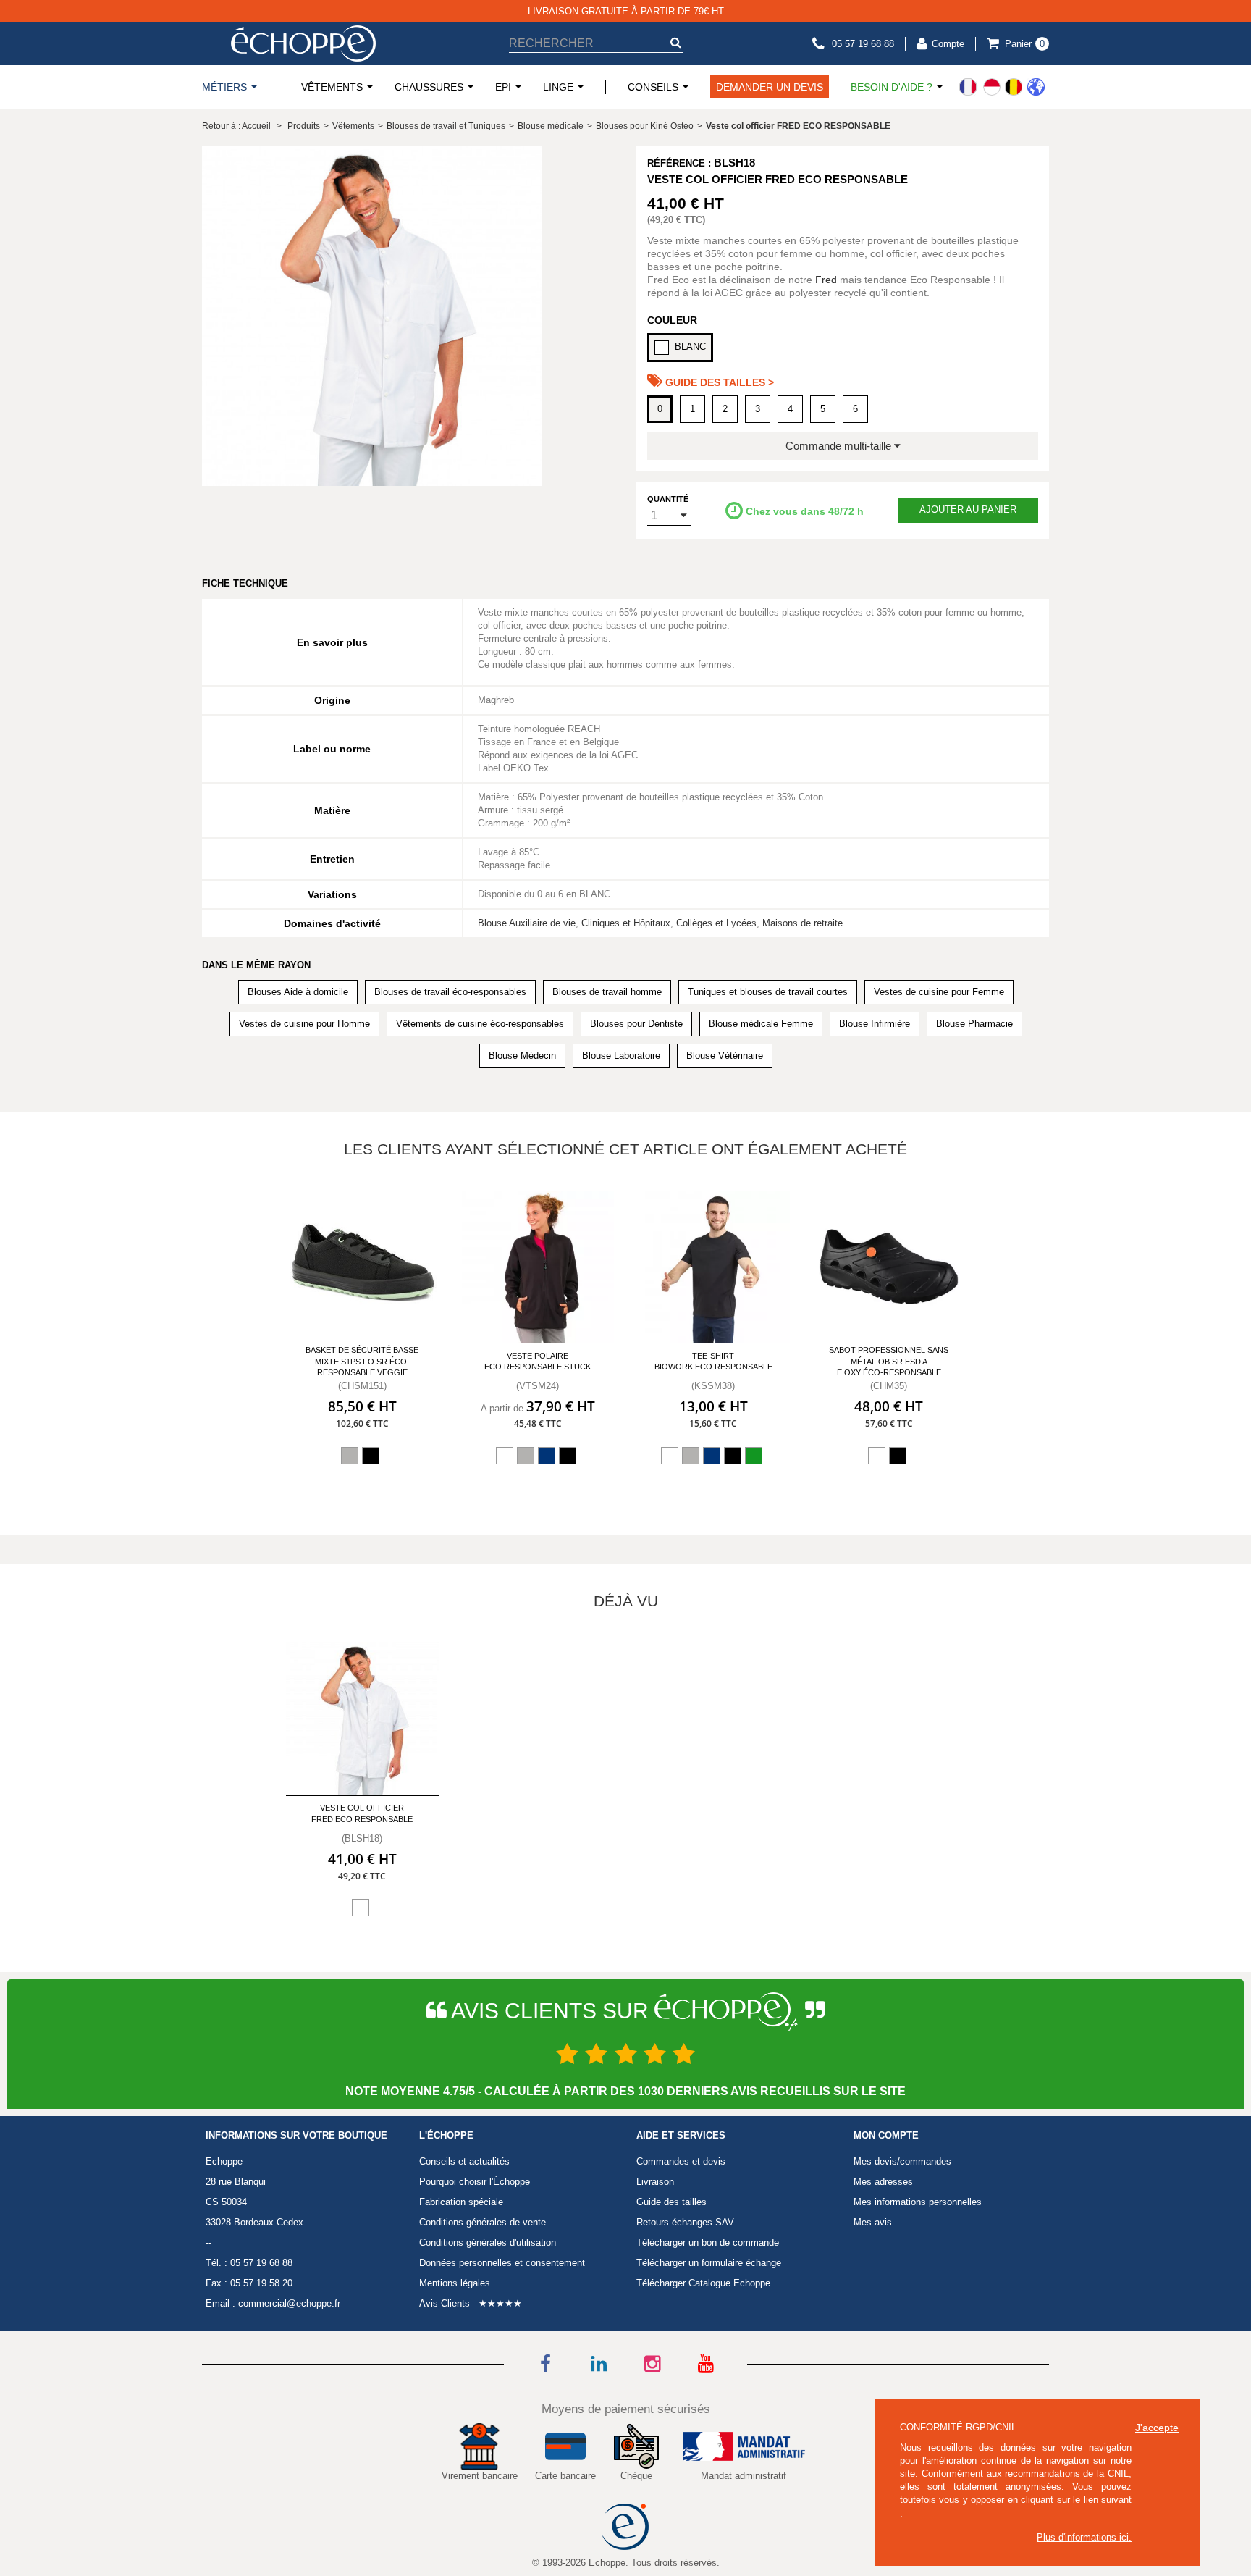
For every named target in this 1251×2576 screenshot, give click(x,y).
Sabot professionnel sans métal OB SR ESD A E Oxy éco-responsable (889, 1361)
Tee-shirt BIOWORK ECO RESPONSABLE (713, 1361)
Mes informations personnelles (918, 2202)
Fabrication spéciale (461, 2202)
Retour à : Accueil (236, 126)
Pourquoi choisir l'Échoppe (475, 2182)
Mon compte (886, 2136)
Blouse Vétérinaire (725, 1056)
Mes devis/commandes (902, 2161)
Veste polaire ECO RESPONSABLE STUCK (538, 1361)
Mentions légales (455, 2283)
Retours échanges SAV (685, 2222)
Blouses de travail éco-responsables (450, 992)
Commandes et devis (681, 2161)
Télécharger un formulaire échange (709, 2263)
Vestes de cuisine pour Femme (939, 992)
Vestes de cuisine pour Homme (304, 1024)
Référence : (679, 163)
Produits (304, 126)
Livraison (655, 2182)
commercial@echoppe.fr (289, 2303)
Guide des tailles (671, 2202)
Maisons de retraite (803, 923)
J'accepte (1157, 2428)
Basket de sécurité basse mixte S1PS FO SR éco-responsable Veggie (362, 1361)
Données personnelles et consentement (502, 2263)
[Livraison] (1002, 87)
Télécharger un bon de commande (708, 2243)
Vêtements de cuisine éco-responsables (480, 1024)
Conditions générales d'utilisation (488, 2243)
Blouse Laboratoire (621, 1056)
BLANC (690, 347)
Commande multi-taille (840, 446)
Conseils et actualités (464, 2161)
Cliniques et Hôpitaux (626, 923)
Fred (826, 280)
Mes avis (873, 2222)
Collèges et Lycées (716, 923)
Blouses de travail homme (607, 992)
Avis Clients (445, 2303)
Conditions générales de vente (483, 2222)
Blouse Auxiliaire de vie (527, 923)
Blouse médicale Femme (761, 1024)
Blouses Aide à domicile (298, 992)
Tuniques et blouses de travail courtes (768, 992)
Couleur (672, 320)
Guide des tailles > (718, 382)
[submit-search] (675, 42)
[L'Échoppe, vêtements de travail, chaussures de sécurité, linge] (303, 43)
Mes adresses (883, 2182)
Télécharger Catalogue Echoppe (703, 2283)
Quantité (668, 499)
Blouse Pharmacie (974, 1024)
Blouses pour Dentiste (636, 1024)
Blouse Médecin (522, 1056)
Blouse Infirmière (875, 1024)
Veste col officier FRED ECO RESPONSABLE (362, 1813)
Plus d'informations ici (1083, 2537)
